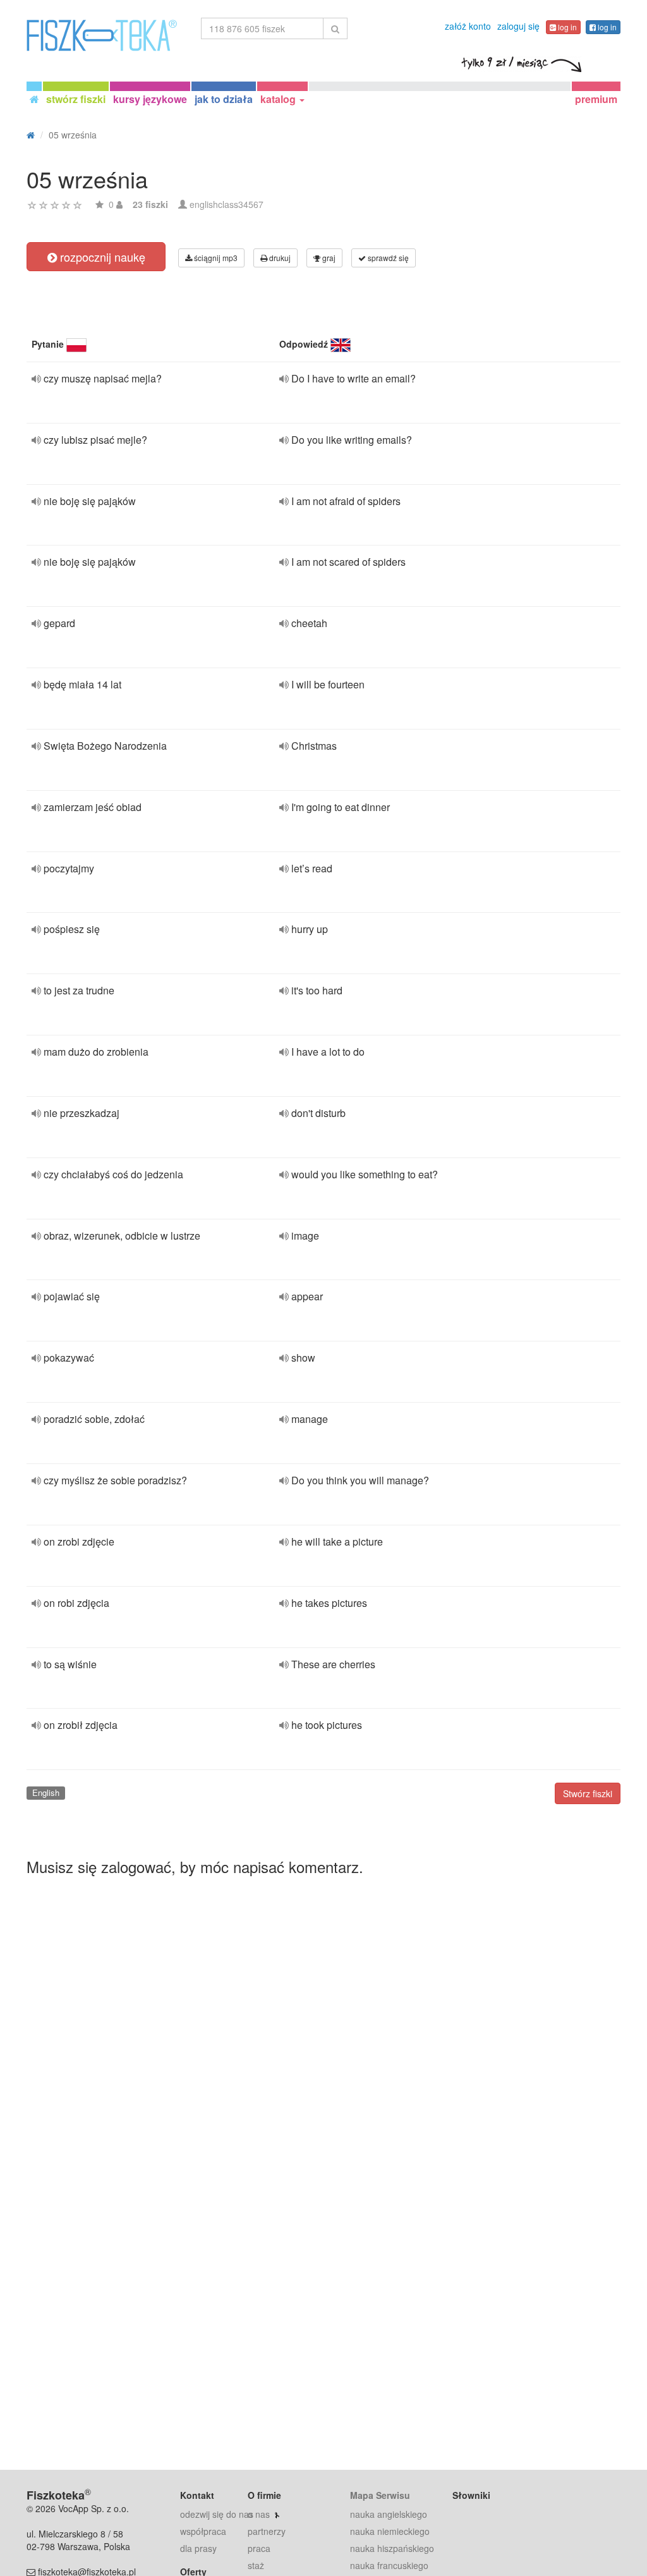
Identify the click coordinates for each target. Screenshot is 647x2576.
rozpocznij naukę (101, 257)
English (46, 1792)
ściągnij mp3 (215, 258)
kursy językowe (150, 99)
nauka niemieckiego (390, 2531)
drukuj (279, 258)
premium (596, 99)
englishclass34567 (227, 204)
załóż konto (468, 26)
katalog (279, 99)
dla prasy (198, 2548)
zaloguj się (518, 26)
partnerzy (267, 2531)
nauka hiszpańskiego (392, 2548)
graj (328, 258)
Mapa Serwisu (380, 2495)
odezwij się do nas (217, 2514)
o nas (259, 2514)
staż (256, 2565)
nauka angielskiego (389, 2514)
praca (259, 2548)
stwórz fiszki (76, 99)
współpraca (203, 2531)
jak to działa (224, 99)
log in (566, 27)
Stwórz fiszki (588, 1793)
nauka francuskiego (389, 2565)
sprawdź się (387, 258)
